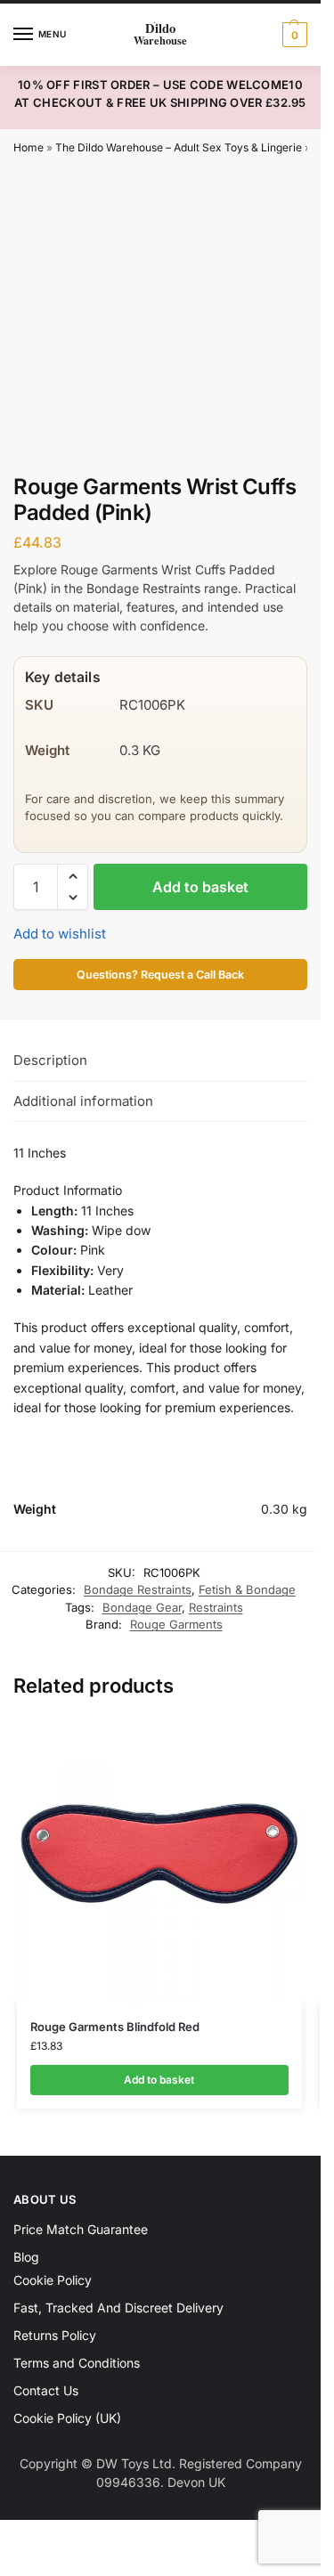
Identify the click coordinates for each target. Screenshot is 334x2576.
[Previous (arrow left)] (5, 2557)
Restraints (216, 1607)
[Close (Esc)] (51, 2536)
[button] (293, 35)
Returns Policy (55, 2335)
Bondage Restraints (138, 1589)
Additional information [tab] (83, 1101)
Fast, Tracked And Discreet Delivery (118, 2308)
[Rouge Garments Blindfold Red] (159, 1860)
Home (29, 147)
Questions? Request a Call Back (160, 975)
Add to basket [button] (159, 2080)
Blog (26, 2257)
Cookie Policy (53, 2280)
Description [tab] (50, 1060)
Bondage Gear (142, 1607)
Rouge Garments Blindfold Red (115, 2027)
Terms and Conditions (77, 2363)
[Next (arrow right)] (20, 2557)
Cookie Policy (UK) (67, 2418)
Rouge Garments (176, 1624)
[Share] (36, 2536)
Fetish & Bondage (247, 1589)
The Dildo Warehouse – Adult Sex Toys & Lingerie (179, 147)
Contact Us (46, 2390)
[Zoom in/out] (5, 2536)
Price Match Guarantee (81, 2229)
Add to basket (200, 887)
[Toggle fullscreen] (20, 2536)
